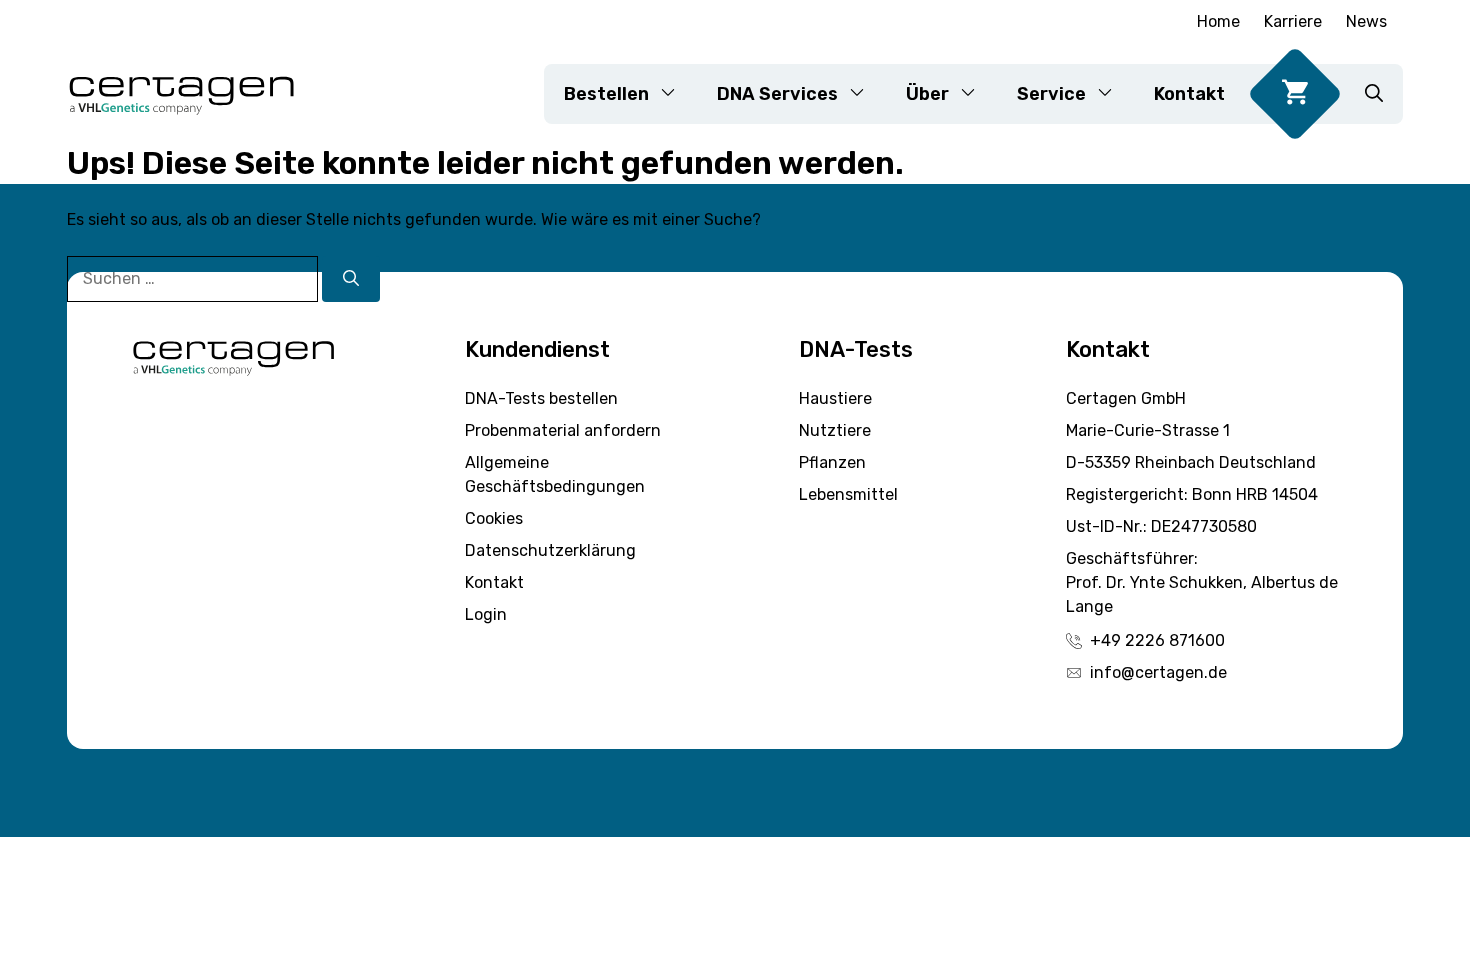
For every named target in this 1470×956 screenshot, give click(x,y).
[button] (1374, 94)
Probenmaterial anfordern (563, 430)
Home (1218, 21)
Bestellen (606, 94)
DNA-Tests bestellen (541, 398)
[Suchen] (351, 279)
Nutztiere (835, 430)
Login (486, 614)
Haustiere (835, 398)
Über (927, 94)
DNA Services (777, 94)
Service (1051, 94)
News (1366, 21)
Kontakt (1189, 94)
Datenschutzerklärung (550, 550)
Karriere (1293, 21)
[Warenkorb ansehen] (1295, 94)
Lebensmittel (848, 494)
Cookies (494, 518)
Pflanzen (832, 462)
